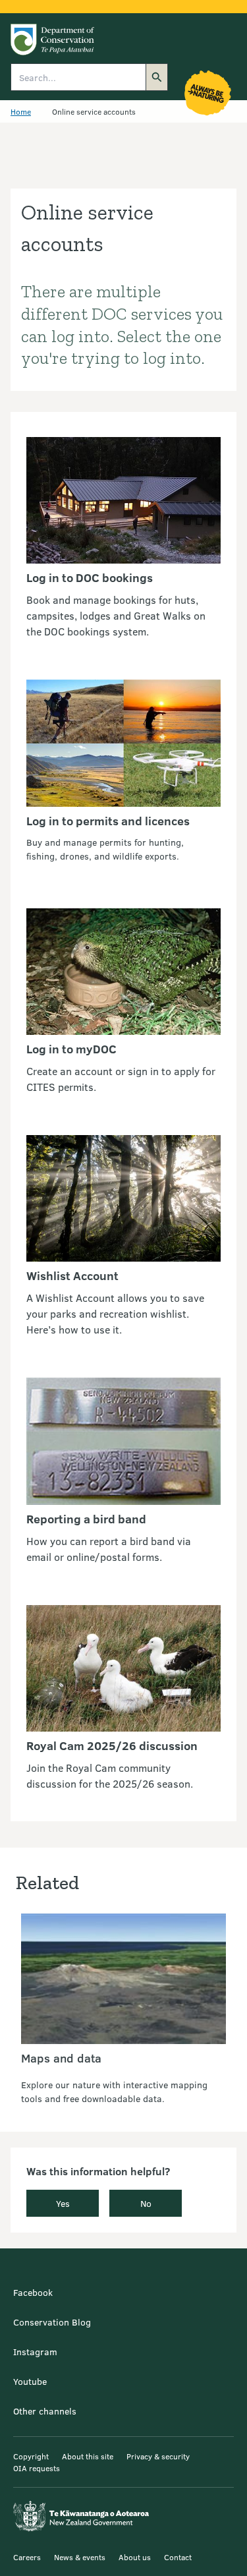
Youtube (30, 2381)
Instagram (35, 2352)
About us (135, 2557)
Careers (27, 2557)
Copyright (31, 2456)
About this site (88, 2456)
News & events (80, 2557)
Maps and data (61, 2058)
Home (21, 111)
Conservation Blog (52, 2322)
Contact (178, 2557)
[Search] (157, 77)
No (146, 2203)
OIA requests (37, 2468)
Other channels (45, 2411)
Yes (63, 2203)
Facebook (33, 2292)
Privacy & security (158, 2456)
